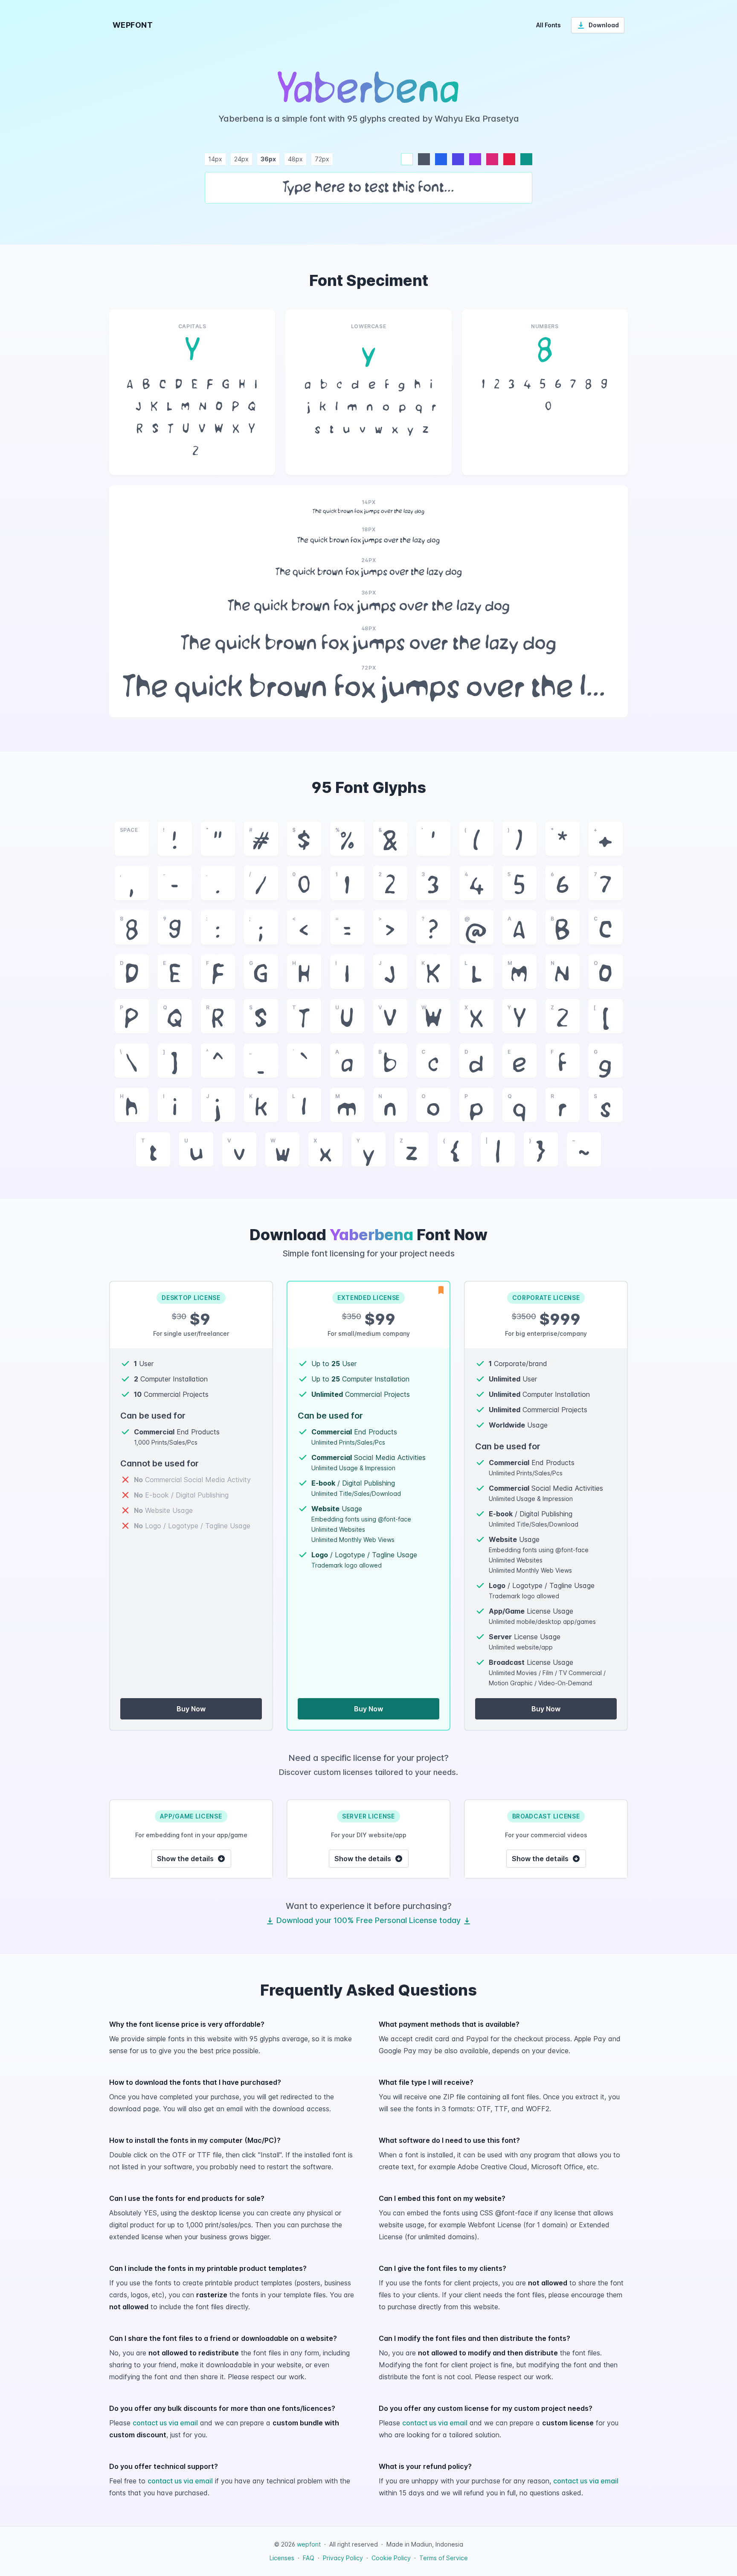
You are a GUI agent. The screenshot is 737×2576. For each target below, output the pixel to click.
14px (215, 159)
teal (526, 159)
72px (322, 159)
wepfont (309, 2544)
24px (241, 159)
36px (268, 159)
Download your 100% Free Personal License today (368, 1920)
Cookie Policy (391, 2558)
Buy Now (191, 1709)
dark (424, 159)
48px (295, 159)
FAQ (309, 2558)
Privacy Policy (343, 2558)
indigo (458, 159)
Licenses (282, 2558)
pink (492, 159)
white (407, 159)
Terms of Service (444, 2558)
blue (441, 159)
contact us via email (165, 2423)
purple (475, 159)
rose (509, 159)
